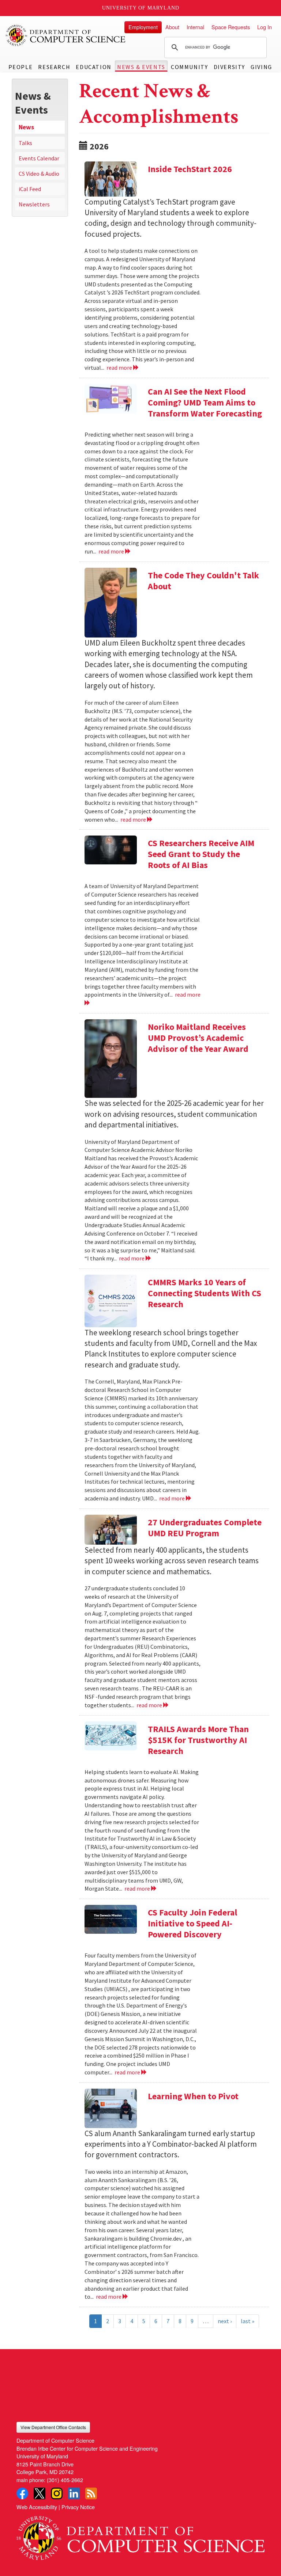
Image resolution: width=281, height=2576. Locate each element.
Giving (261, 67)
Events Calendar (39, 158)
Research (54, 67)
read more (120, 368)
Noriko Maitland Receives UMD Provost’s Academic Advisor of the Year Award (198, 1038)
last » (248, 2321)
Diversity (229, 67)
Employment (143, 27)
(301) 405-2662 (65, 2480)
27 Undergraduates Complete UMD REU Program (205, 1528)
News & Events (141, 67)
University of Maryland (141, 8)
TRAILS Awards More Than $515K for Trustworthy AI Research (198, 1740)
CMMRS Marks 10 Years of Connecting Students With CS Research (205, 1293)
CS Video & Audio (39, 174)
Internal (195, 27)
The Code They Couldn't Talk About (203, 581)
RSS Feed (91, 2493)
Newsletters (34, 204)
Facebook (22, 2493)
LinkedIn (74, 2493)
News (26, 127)
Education (93, 67)
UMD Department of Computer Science (66, 35)
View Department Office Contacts (53, 2427)
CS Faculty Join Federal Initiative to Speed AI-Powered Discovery (192, 1923)
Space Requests (231, 27)
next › (225, 2321)
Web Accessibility (37, 2507)
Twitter (40, 2493)
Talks (25, 143)
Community (189, 67)
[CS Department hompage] (140, 2535)
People (21, 67)
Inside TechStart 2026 (190, 169)
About (172, 27)
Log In (265, 27)
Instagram (57, 2493)
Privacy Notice (78, 2507)
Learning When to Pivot (193, 2096)
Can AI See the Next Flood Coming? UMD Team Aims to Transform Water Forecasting (205, 402)
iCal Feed (30, 189)
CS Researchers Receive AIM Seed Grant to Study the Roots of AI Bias (201, 854)
